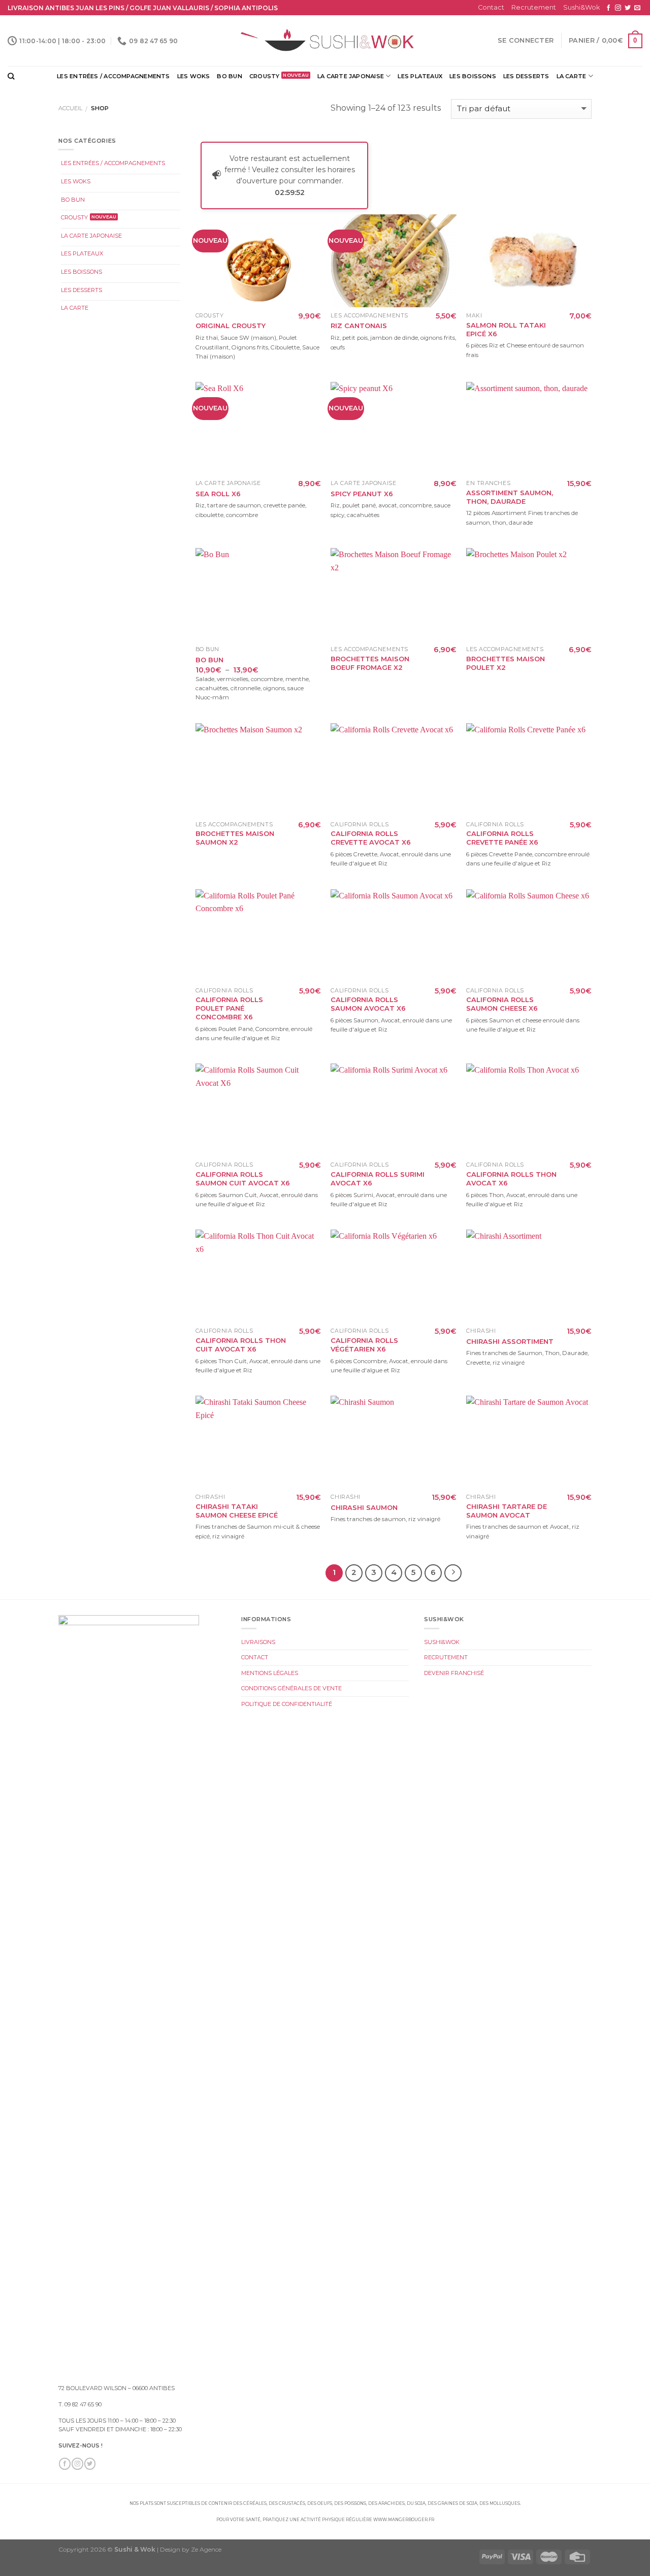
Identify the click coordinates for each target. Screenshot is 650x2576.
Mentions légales (270, 1673)
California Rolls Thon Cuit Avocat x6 (241, 1345)
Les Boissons (473, 76)
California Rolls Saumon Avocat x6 (368, 1004)
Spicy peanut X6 (362, 494)
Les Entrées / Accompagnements (113, 76)
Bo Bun (229, 76)
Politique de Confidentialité (287, 1704)
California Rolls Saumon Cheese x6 (502, 1004)
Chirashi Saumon (364, 1507)
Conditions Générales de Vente (291, 1688)
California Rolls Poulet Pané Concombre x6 (229, 1008)
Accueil (70, 108)
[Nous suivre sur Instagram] (618, 8)
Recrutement (534, 7)
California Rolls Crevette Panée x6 (502, 838)
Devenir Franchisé (454, 1673)
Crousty (265, 76)
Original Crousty (231, 326)
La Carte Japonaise (351, 76)
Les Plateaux (420, 76)
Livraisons (258, 1642)
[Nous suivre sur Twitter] (628, 8)
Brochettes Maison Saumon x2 (235, 838)
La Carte (572, 76)
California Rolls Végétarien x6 (364, 1345)
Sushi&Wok (581, 7)
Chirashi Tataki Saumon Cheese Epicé (237, 1511)
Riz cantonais (359, 326)
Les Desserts (526, 76)
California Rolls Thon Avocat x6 (511, 1179)
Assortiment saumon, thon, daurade (510, 497)
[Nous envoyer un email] (637, 8)
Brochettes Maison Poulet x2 (506, 663)
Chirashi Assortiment (510, 1341)
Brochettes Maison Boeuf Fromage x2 (370, 663)
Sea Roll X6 (218, 494)
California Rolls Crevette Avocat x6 (371, 838)
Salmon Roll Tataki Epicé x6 (506, 329)
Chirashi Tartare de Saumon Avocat (507, 1511)
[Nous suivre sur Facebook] (608, 8)
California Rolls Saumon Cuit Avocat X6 (243, 1179)
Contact (491, 7)
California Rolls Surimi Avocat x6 (378, 1179)
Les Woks (194, 76)
